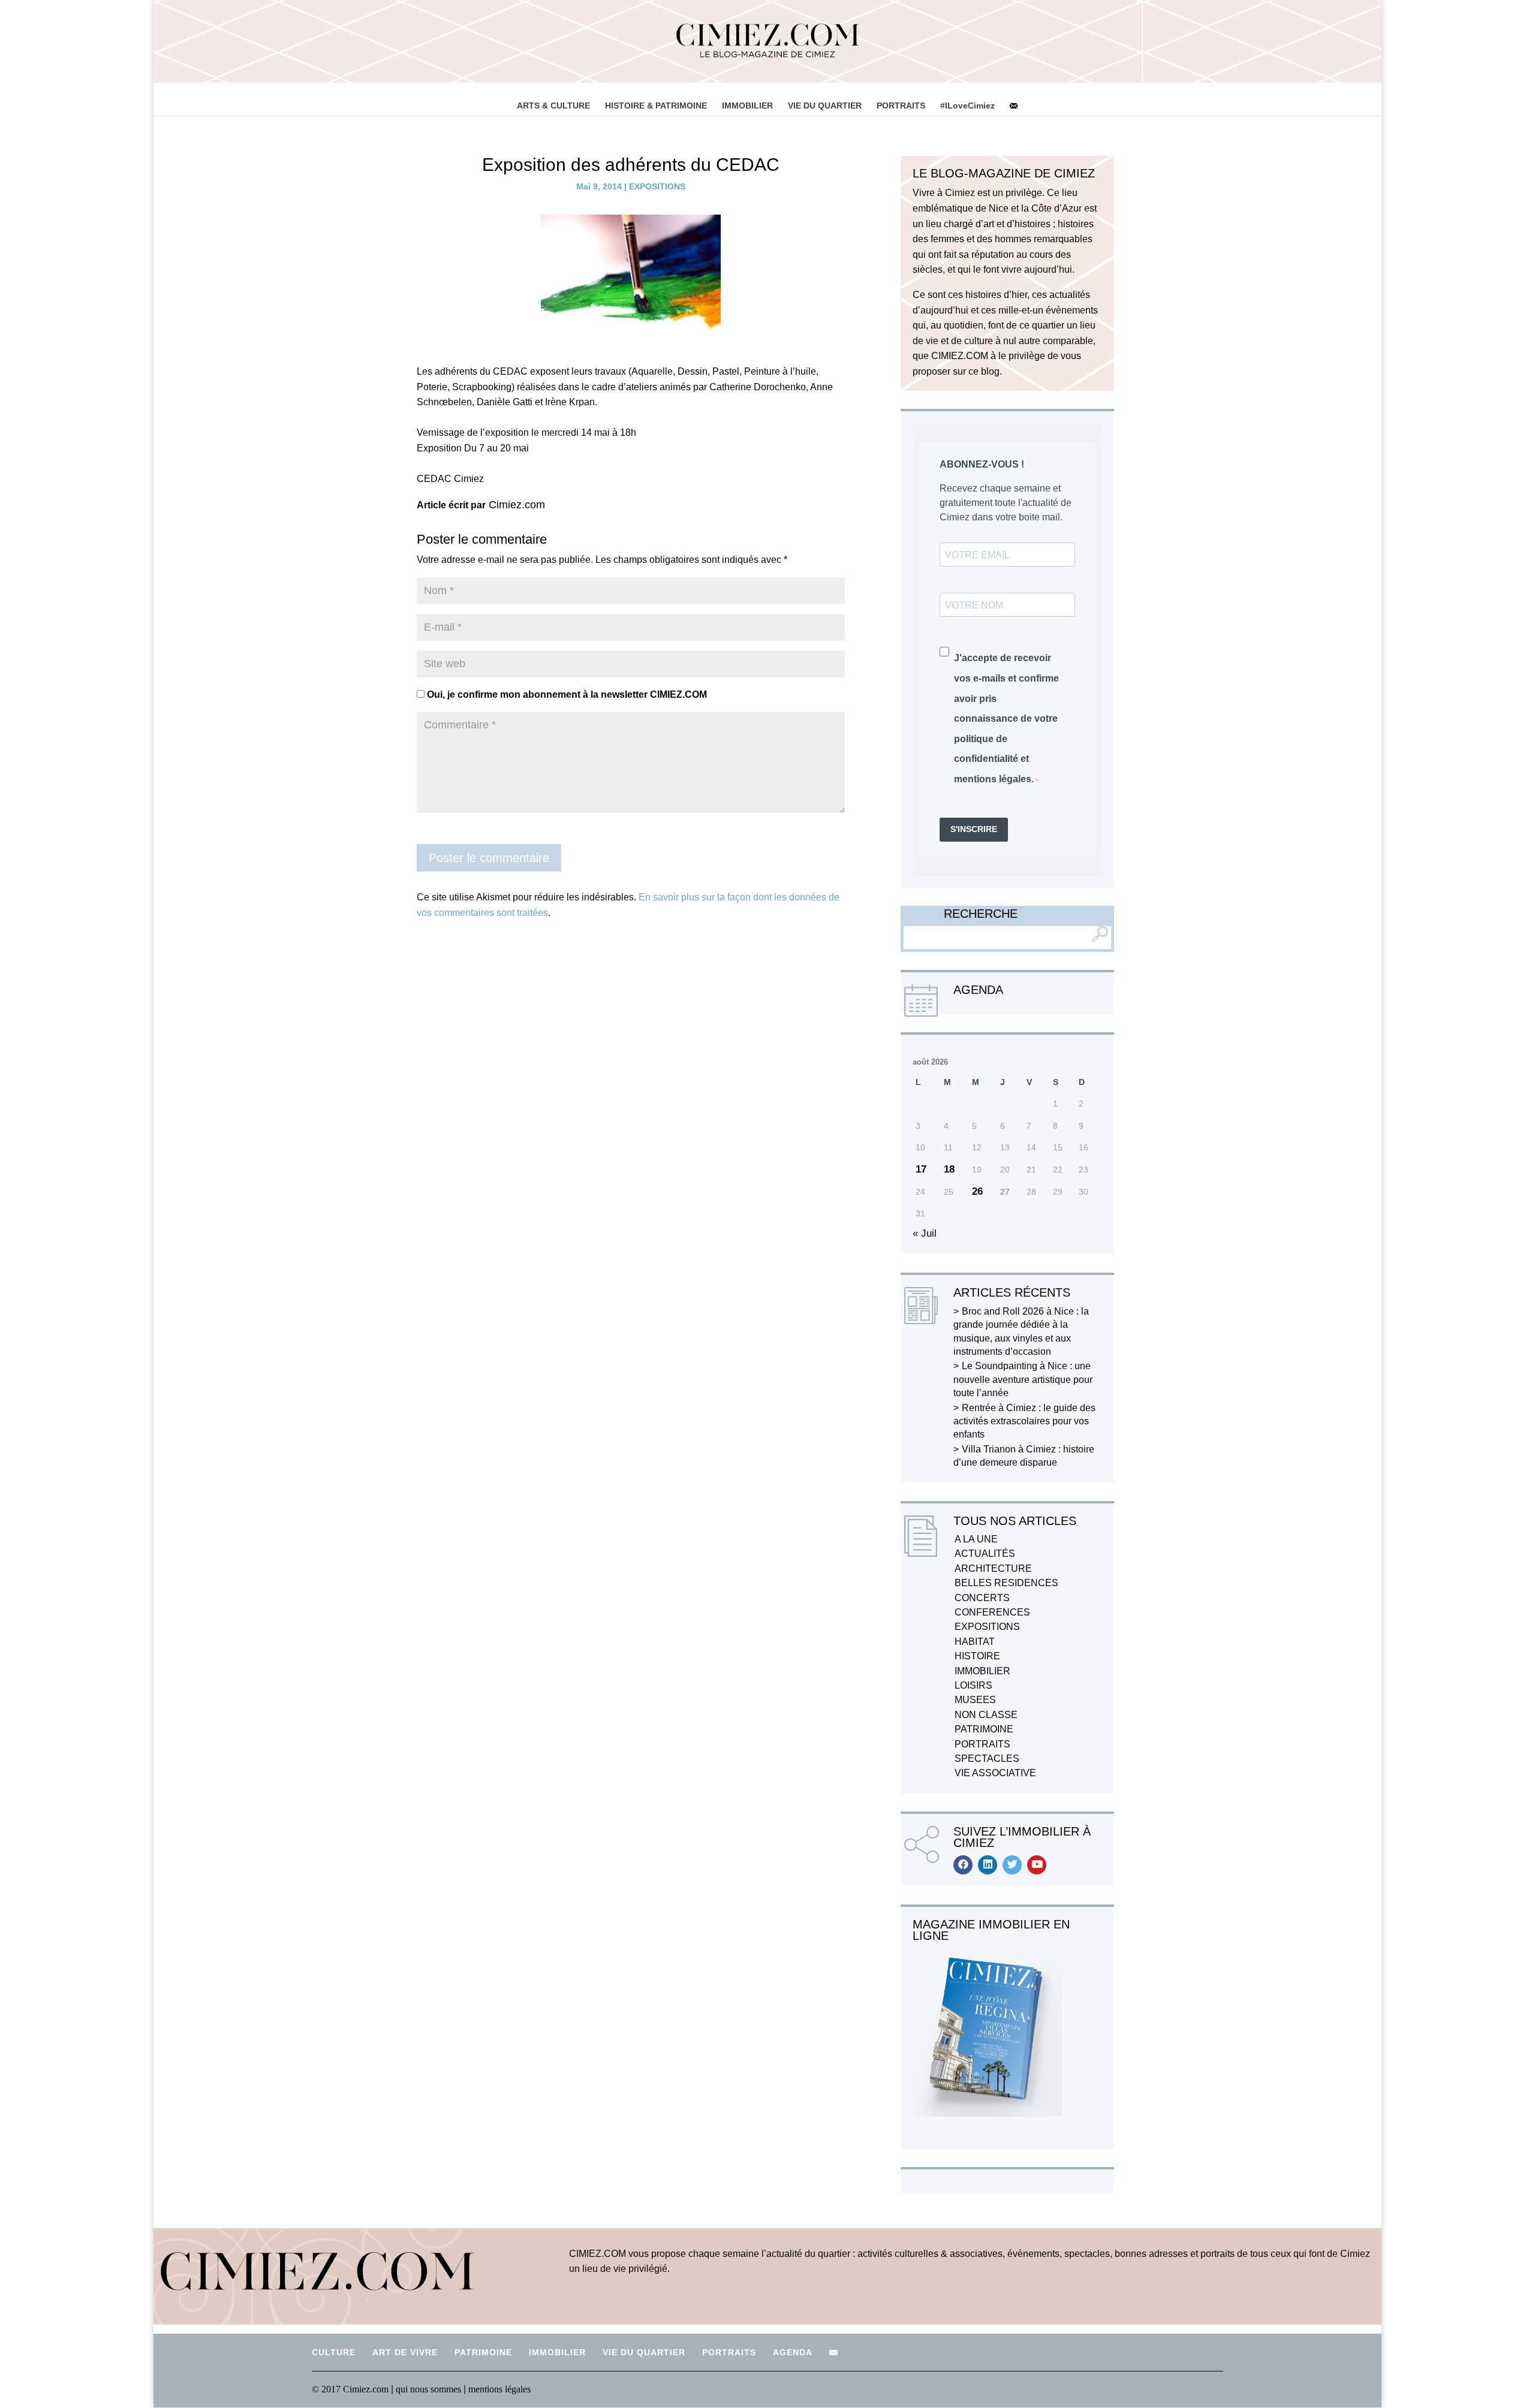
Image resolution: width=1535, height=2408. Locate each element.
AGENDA (793, 2352)
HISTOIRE (977, 1656)
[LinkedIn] (988, 1865)
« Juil (925, 1233)
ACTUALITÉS (985, 1553)
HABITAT (975, 1642)
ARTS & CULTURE (553, 106)
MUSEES (975, 1700)
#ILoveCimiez (967, 106)
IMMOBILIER (747, 106)
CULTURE (334, 2352)
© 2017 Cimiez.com (350, 2389)
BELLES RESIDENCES (1006, 1583)
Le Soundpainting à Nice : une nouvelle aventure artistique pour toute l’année (1023, 1379)
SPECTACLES (987, 1758)
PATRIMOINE (984, 1729)
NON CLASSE (986, 1715)
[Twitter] (1012, 1865)
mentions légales (499, 2389)
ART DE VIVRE (405, 2352)
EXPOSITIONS (657, 186)
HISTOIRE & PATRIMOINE (656, 106)
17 (921, 1169)
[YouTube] (1037, 1865)
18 (949, 1169)
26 (977, 1191)
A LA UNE (976, 1539)
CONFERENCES (992, 1612)
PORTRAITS (901, 106)
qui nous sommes (430, 2389)
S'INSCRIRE (974, 829)
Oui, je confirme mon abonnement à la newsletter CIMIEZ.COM (566, 694)
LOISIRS (973, 1685)
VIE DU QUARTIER (825, 106)
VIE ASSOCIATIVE (995, 1773)
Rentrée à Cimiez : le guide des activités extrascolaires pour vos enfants (1024, 1421)
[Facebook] (963, 1865)
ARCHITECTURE (993, 1568)
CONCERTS (982, 1598)
